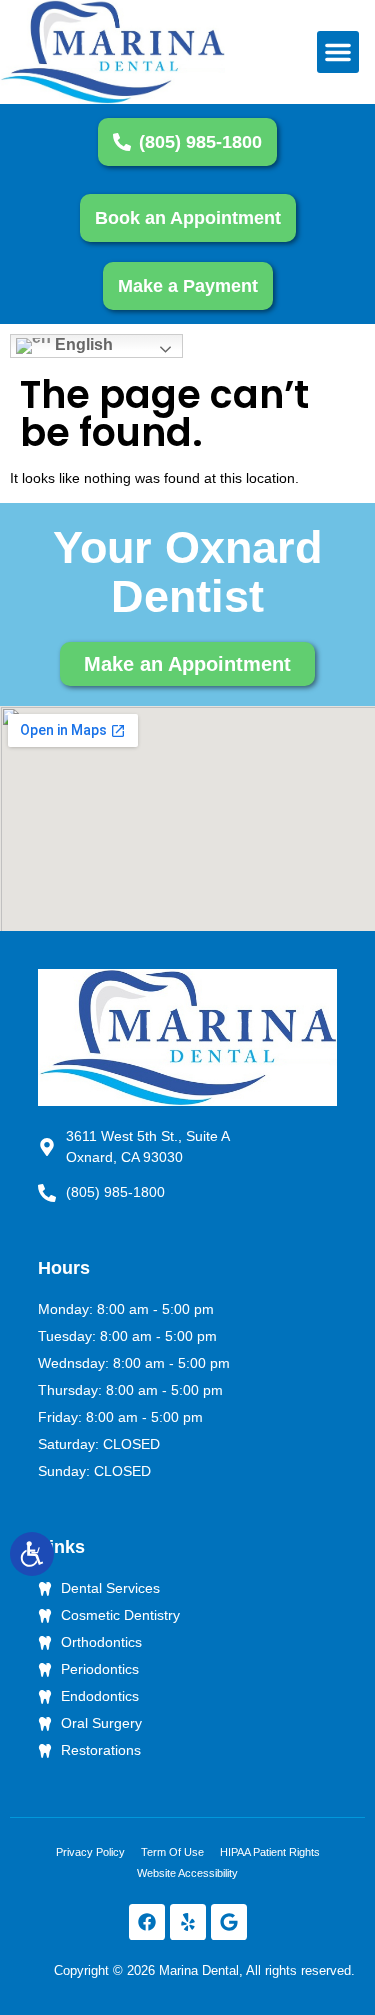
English (82, 344)
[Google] (229, 1922)
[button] (338, 52)
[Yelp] (188, 1922)
